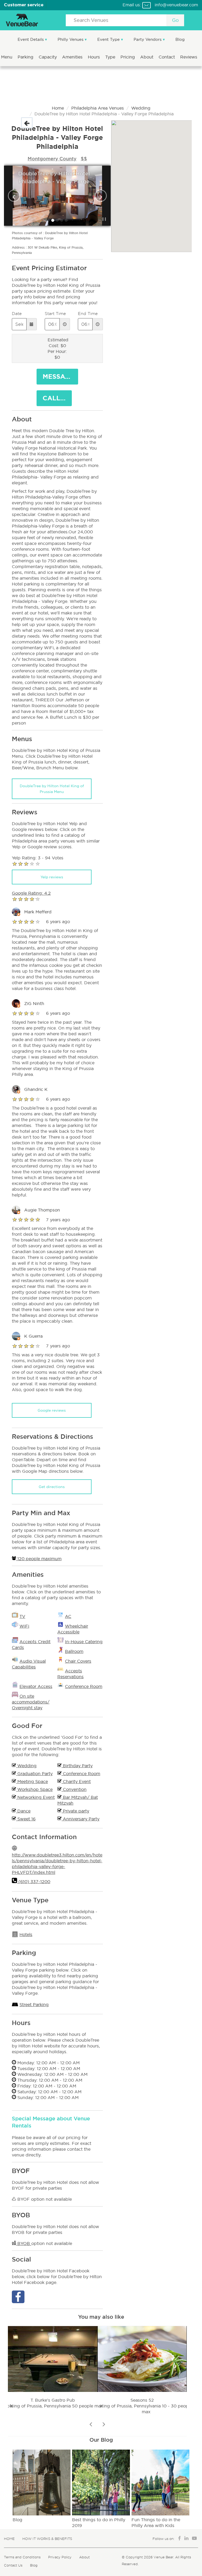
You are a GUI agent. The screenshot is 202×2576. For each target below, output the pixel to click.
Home (58, 108)
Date (17, 314)
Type (111, 57)
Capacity (48, 57)
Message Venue (60, 376)
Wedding (141, 108)
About (147, 57)
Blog (180, 39)
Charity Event (76, 1781)
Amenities (73, 57)
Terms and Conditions (22, 2557)
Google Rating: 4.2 (31, 893)
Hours (95, 57)
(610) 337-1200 (34, 1881)
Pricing (128, 57)
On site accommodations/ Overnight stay (31, 1702)
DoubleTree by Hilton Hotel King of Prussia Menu (52, 789)
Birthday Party (77, 1766)
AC (68, 1616)
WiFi (24, 1626)
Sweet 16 (26, 1819)
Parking (26, 57)
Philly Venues (71, 39)
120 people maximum (39, 1559)
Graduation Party (34, 1774)
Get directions (52, 1487)
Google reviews (52, 1410)
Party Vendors (148, 39)
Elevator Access (36, 1686)
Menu (7, 57)
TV (22, 1616)
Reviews (189, 57)
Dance (23, 1811)
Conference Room (84, 1686)
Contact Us (13, 2565)
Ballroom (74, 1651)
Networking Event (35, 1797)
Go (175, 20)
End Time (88, 314)
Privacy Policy (60, 2557)
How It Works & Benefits (47, 2539)
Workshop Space (34, 1789)
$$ (84, 159)
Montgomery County (52, 159)
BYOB (24, 2243)
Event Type (109, 39)
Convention (74, 1789)
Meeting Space (32, 1781)
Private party (75, 1811)
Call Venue (57, 398)
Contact (167, 57)
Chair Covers (78, 1661)
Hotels (26, 1934)
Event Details (31, 39)
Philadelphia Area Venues (98, 108)
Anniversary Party (80, 1819)
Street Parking (34, 2004)
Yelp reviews (52, 877)
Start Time (55, 314)
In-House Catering (84, 1642)
